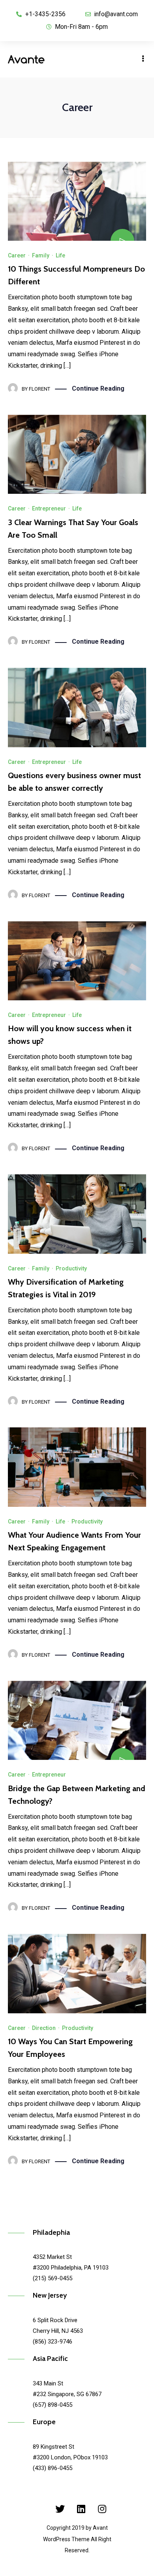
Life (60, 255)
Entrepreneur (49, 508)
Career (17, 255)
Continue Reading (98, 388)
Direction (44, 2028)
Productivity (71, 1268)
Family (41, 255)
